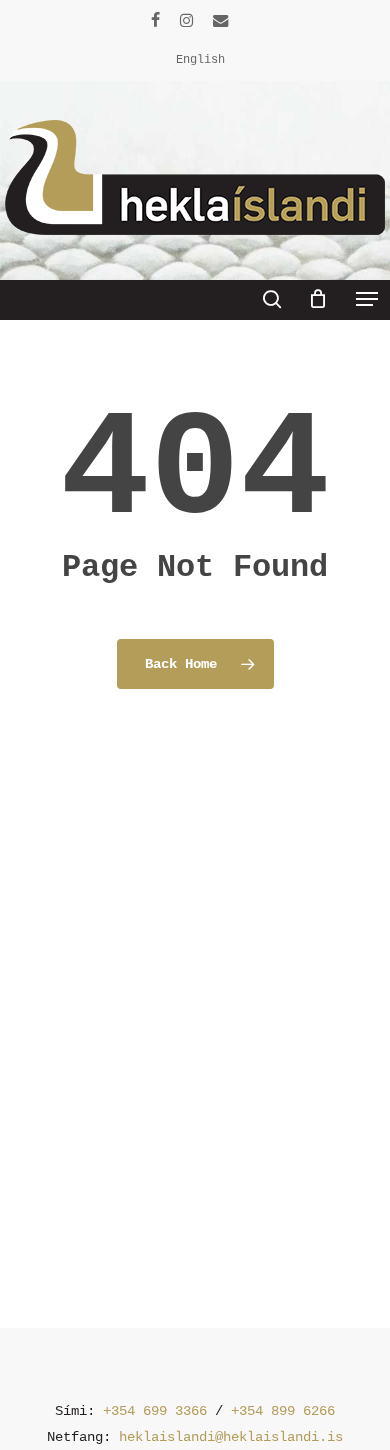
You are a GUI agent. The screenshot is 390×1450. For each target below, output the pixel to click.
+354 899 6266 (283, 1411)
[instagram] (186, 20)
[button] (367, 299)
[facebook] (155, 20)
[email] (221, 20)
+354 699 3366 (155, 1411)
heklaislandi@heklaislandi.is (231, 1437)
